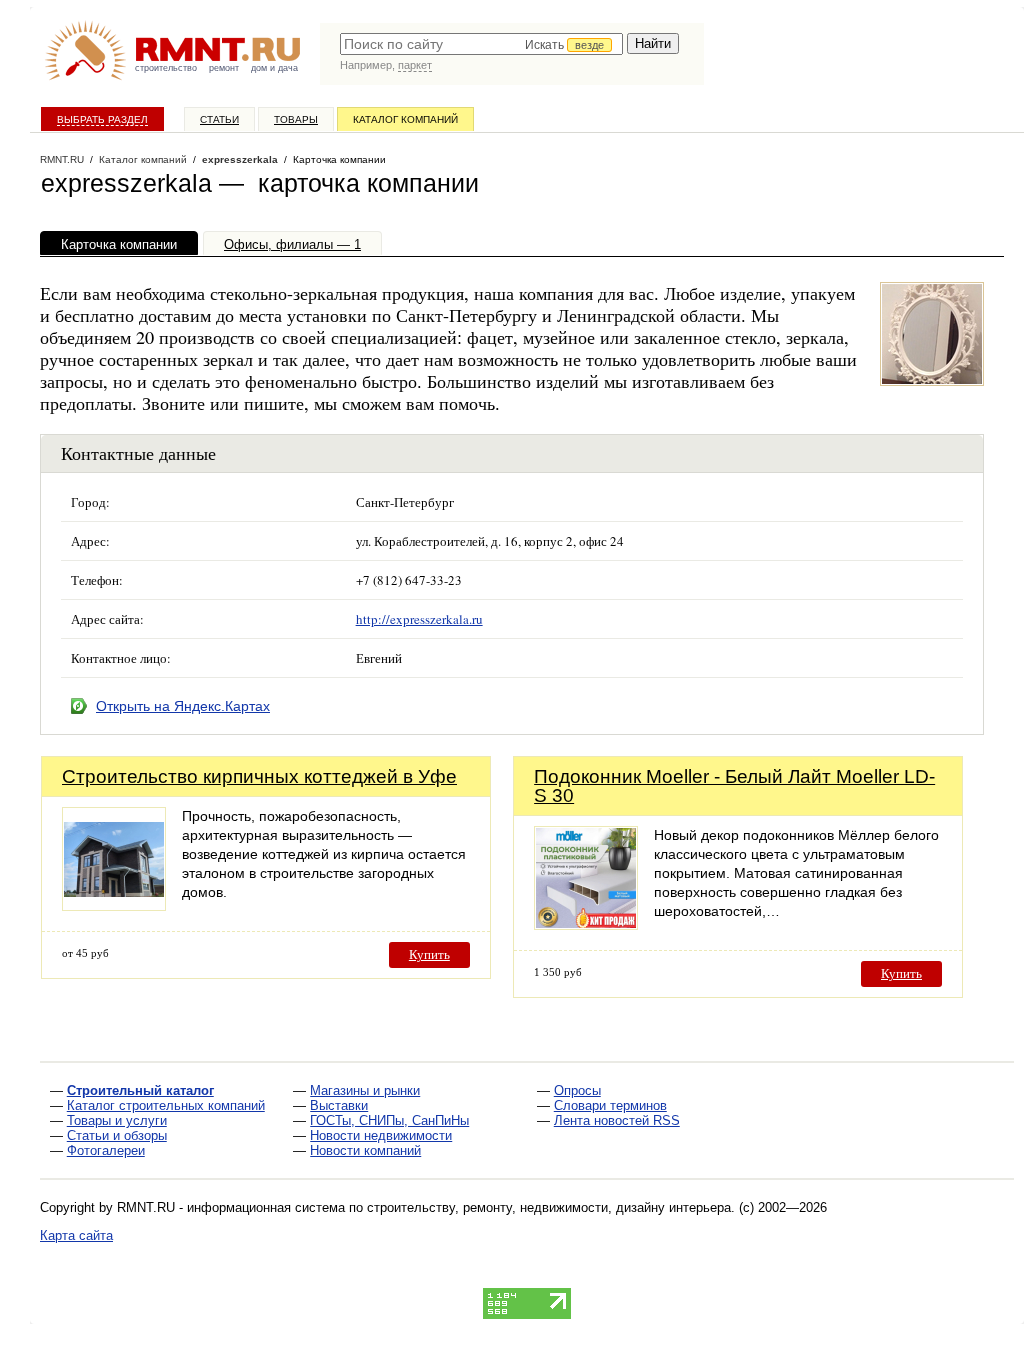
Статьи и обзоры (117, 1135)
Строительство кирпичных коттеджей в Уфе (259, 776)
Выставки (339, 1105)
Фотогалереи (106, 1150)
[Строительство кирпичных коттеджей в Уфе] (114, 905)
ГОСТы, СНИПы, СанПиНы (389, 1120)
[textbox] (481, 44)
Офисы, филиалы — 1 (292, 244)
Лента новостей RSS (617, 1120)
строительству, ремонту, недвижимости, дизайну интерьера (549, 1207)
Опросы (577, 1090)
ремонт (224, 68)
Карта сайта (76, 1235)
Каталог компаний (405, 119)
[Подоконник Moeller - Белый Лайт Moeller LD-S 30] (586, 924)
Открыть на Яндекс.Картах (183, 706)
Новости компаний (365, 1150)
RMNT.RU (62, 159)
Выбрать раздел (102, 119)
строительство (166, 68)
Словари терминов (610, 1105)
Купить (429, 954)
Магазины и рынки (365, 1090)
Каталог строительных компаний (166, 1105)
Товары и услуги (117, 1120)
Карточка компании (119, 244)
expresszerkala (240, 159)
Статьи (219, 119)
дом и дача (274, 68)
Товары (296, 119)
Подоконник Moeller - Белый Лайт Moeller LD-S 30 (734, 786)
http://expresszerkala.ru (419, 619)
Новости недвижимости (381, 1135)
